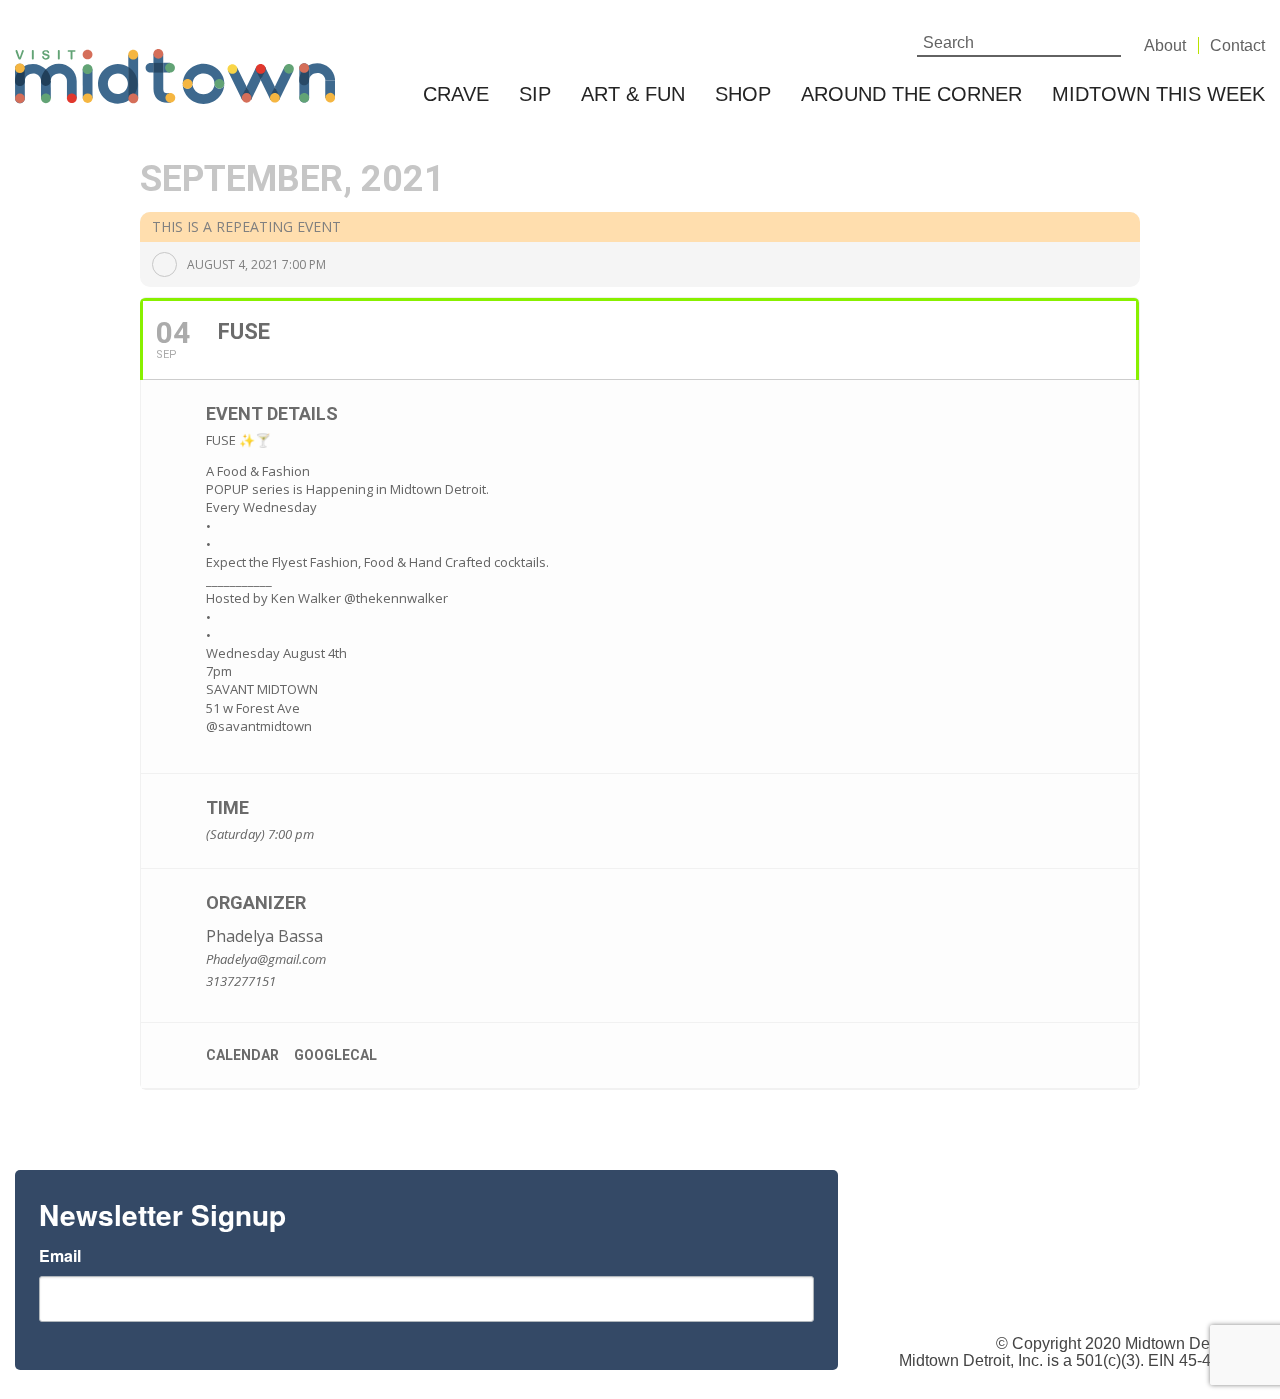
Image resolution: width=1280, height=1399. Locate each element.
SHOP (743, 94)
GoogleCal (335, 1055)
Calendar (242, 1055)
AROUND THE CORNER (911, 94)
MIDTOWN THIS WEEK (1158, 94)
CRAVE (456, 94)
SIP (535, 94)
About (1165, 45)
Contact (1237, 45)
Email (60, 1256)
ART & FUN (633, 94)
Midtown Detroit (1180, 1343)
